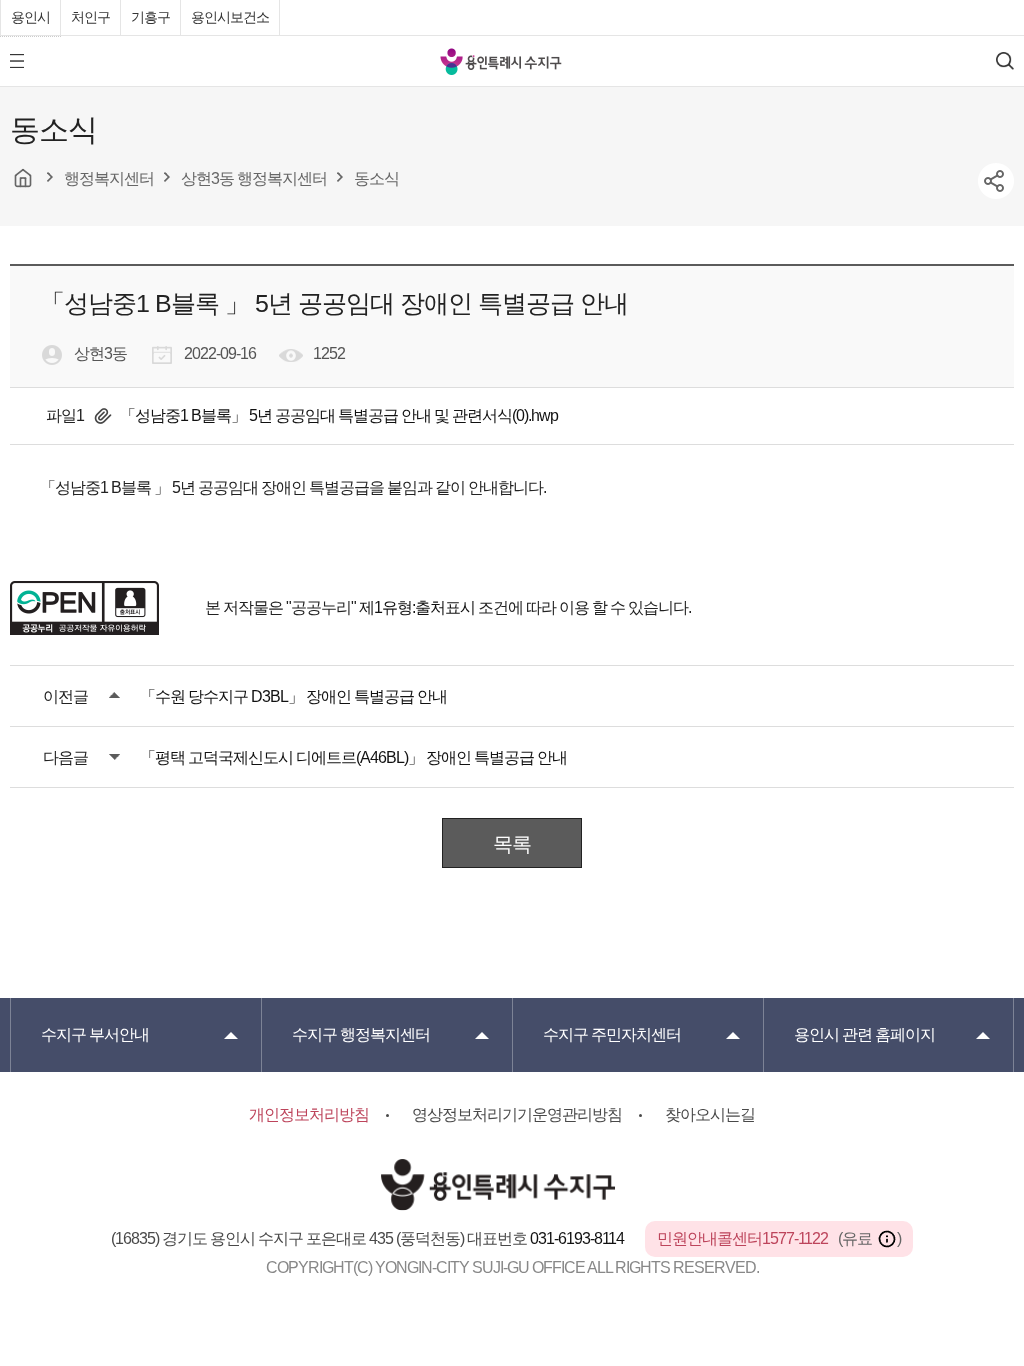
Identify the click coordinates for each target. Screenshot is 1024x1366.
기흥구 (150, 17)
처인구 (90, 17)
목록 (512, 844)
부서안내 (95, 1034)
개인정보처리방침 (309, 1114)
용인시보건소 (230, 17)
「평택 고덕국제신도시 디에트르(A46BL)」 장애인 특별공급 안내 (353, 757)
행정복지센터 (361, 1034)
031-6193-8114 (578, 1238)
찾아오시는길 (710, 1114)
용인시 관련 (864, 1034)
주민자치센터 (612, 1034)
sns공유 (996, 181)
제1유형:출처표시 (417, 607)
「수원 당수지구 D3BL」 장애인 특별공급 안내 (293, 696)
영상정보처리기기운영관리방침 (517, 1114)
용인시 (30, 17)
